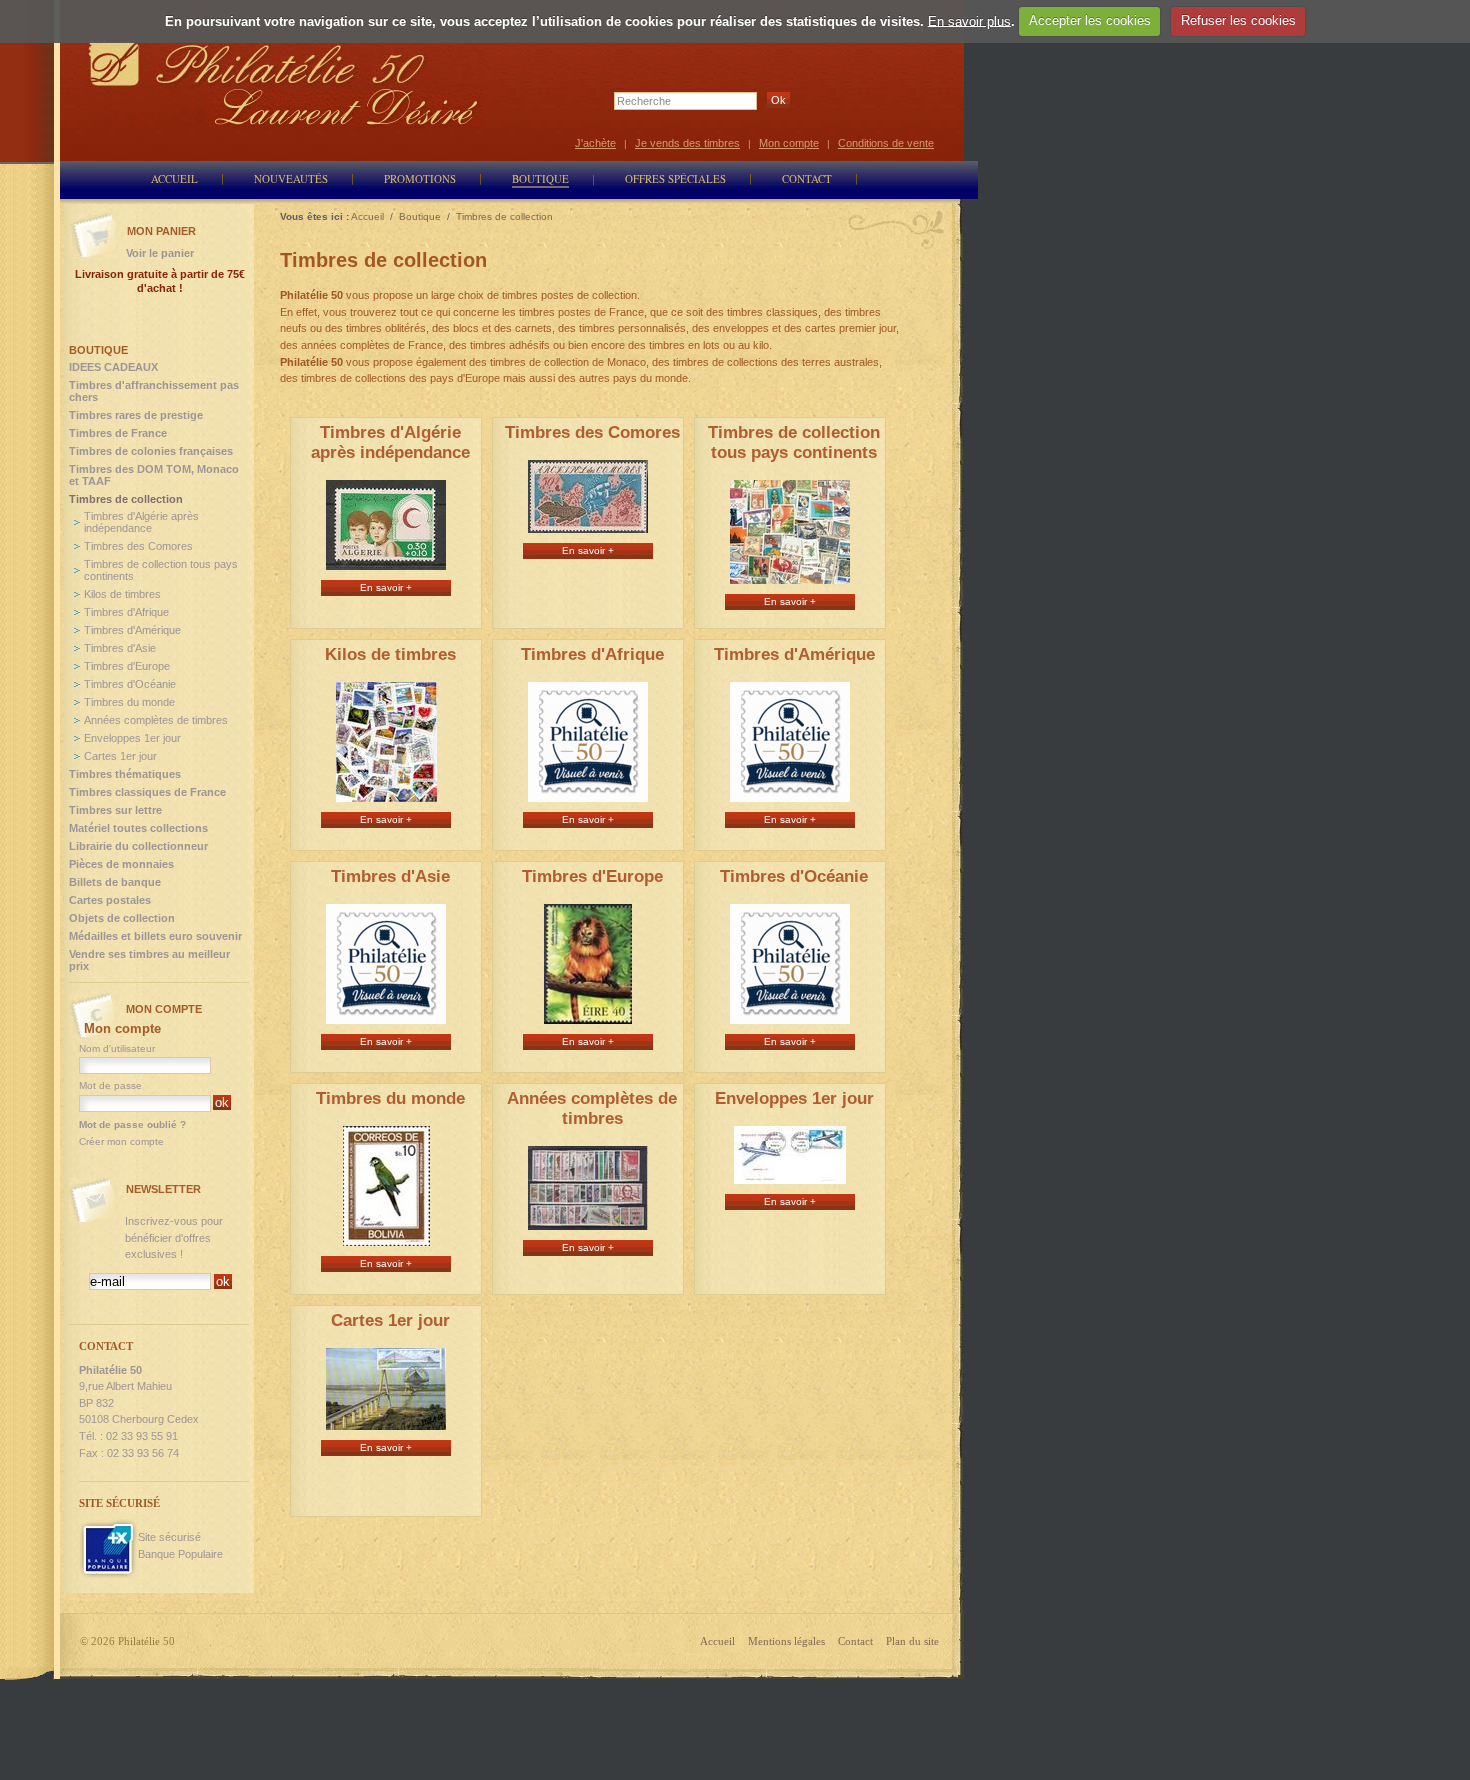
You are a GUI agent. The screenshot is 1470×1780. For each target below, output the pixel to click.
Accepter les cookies (1090, 20)
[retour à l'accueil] (284, 82)
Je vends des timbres (687, 143)
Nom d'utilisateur (117, 1048)
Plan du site (912, 1641)
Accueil (717, 1641)
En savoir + (386, 587)
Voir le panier (160, 253)
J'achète (595, 143)
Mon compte (789, 143)
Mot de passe (110, 1085)
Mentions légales (786, 1641)
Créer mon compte (121, 1141)
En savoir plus (969, 20)
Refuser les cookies (1238, 20)
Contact (855, 1641)
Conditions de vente (886, 143)
